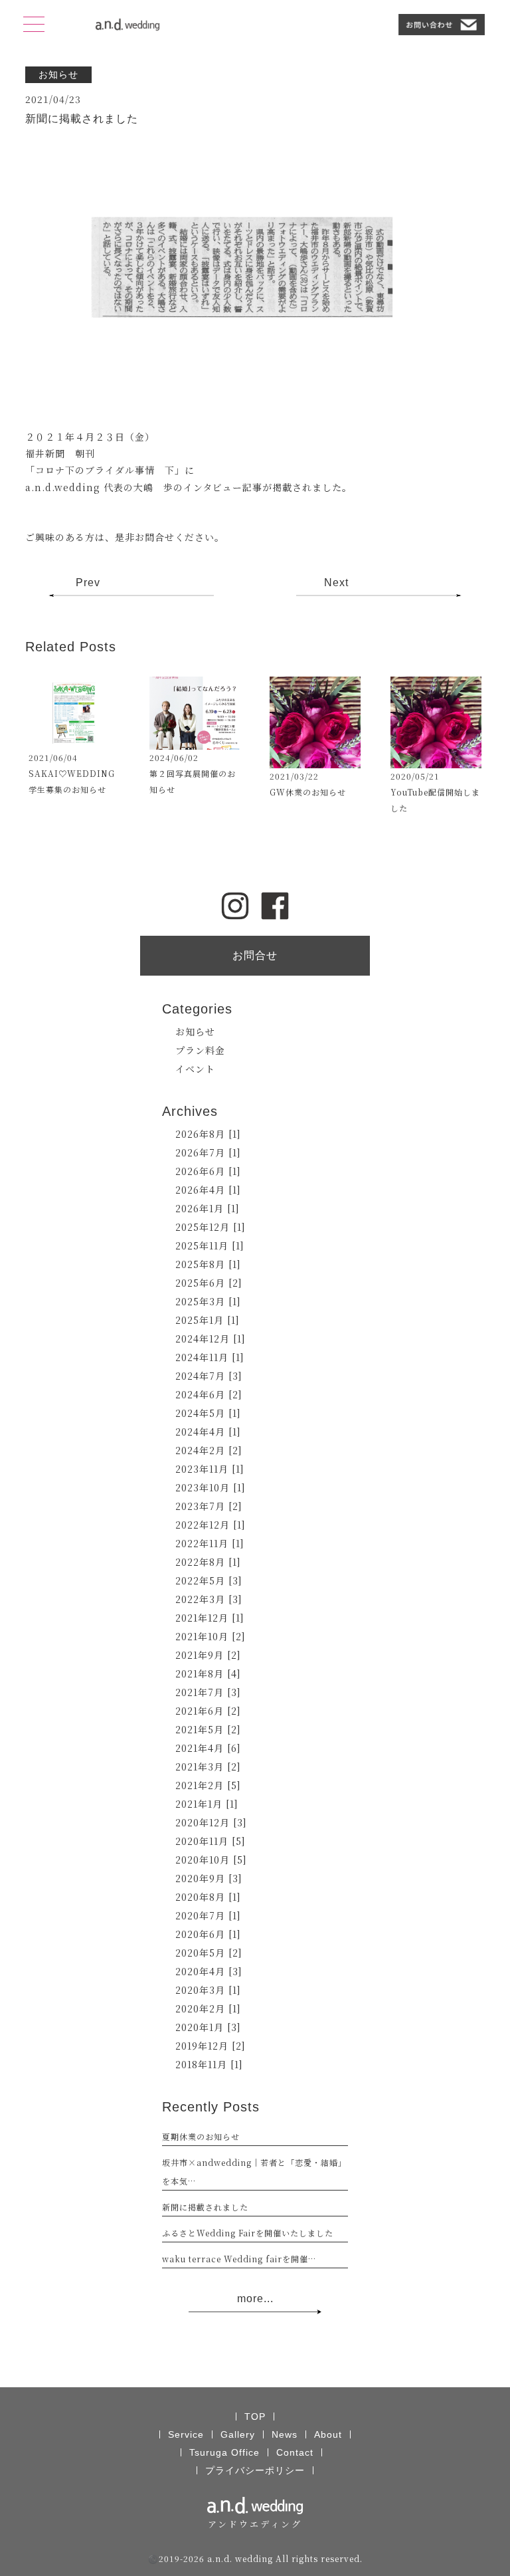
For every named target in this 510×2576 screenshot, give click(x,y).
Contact (295, 2452)
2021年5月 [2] (208, 1729)
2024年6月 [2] (209, 1394)
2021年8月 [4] (208, 1673)
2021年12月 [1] (210, 1618)
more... (255, 2299)
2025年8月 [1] (208, 1264)
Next (336, 583)
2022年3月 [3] (209, 1599)
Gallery (238, 2434)
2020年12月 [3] (211, 1822)
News (285, 2434)
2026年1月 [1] (208, 1208)
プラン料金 (200, 1050)
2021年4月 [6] (208, 1748)
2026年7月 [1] (208, 1152)
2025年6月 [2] (209, 1283)
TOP (255, 2416)
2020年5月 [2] (209, 1953)
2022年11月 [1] (210, 1543)
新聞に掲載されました (205, 2207)
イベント (195, 1069)
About (328, 2434)
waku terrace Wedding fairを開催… (239, 2259)
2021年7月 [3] (208, 1692)
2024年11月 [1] (210, 1357)
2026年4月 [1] (208, 1190)
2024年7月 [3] (209, 1376)
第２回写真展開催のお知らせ (193, 781)
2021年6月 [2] (208, 1711)
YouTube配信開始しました (435, 800)
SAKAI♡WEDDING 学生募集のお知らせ (74, 781)
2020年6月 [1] (208, 1934)
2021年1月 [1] (207, 1804)
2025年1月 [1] (208, 1320)
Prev (88, 583)
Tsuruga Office (224, 2452)
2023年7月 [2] (209, 1506)
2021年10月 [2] (211, 1636)
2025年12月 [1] (211, 1227)
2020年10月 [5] (211, 1860)
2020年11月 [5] (211, 1841)
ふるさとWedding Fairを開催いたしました (248, 2233)
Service (186, 2434)
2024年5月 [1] (208, 1413)
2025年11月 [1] (210, 1245)
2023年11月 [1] (210, 1469)
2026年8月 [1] (208, 1134)
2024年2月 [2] (209, 1450)
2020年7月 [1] (208, 1915)
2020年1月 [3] (208, 2027)
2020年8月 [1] (208, 1897)
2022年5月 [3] (209, 1580)
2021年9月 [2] (208, 1655)
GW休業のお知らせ (308, 792)
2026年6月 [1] (208, 1171)
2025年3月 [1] (208, 1301)
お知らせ (195, 1031)
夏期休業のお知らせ (201, 2136)
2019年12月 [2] (211, 2046)
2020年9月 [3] (209, 1878)
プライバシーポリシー (255, 2470)
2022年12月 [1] (211, 1525)
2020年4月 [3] (209, 1971)
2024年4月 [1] (208, 1432)
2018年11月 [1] (209, 2064)
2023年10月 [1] (211, 1487)
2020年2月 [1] (208, 2008)
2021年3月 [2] (208, 1767)
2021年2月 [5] (208, 1785)
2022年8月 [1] (208, 1562)
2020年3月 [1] (208, 1990)
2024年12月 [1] (211, 1339)
